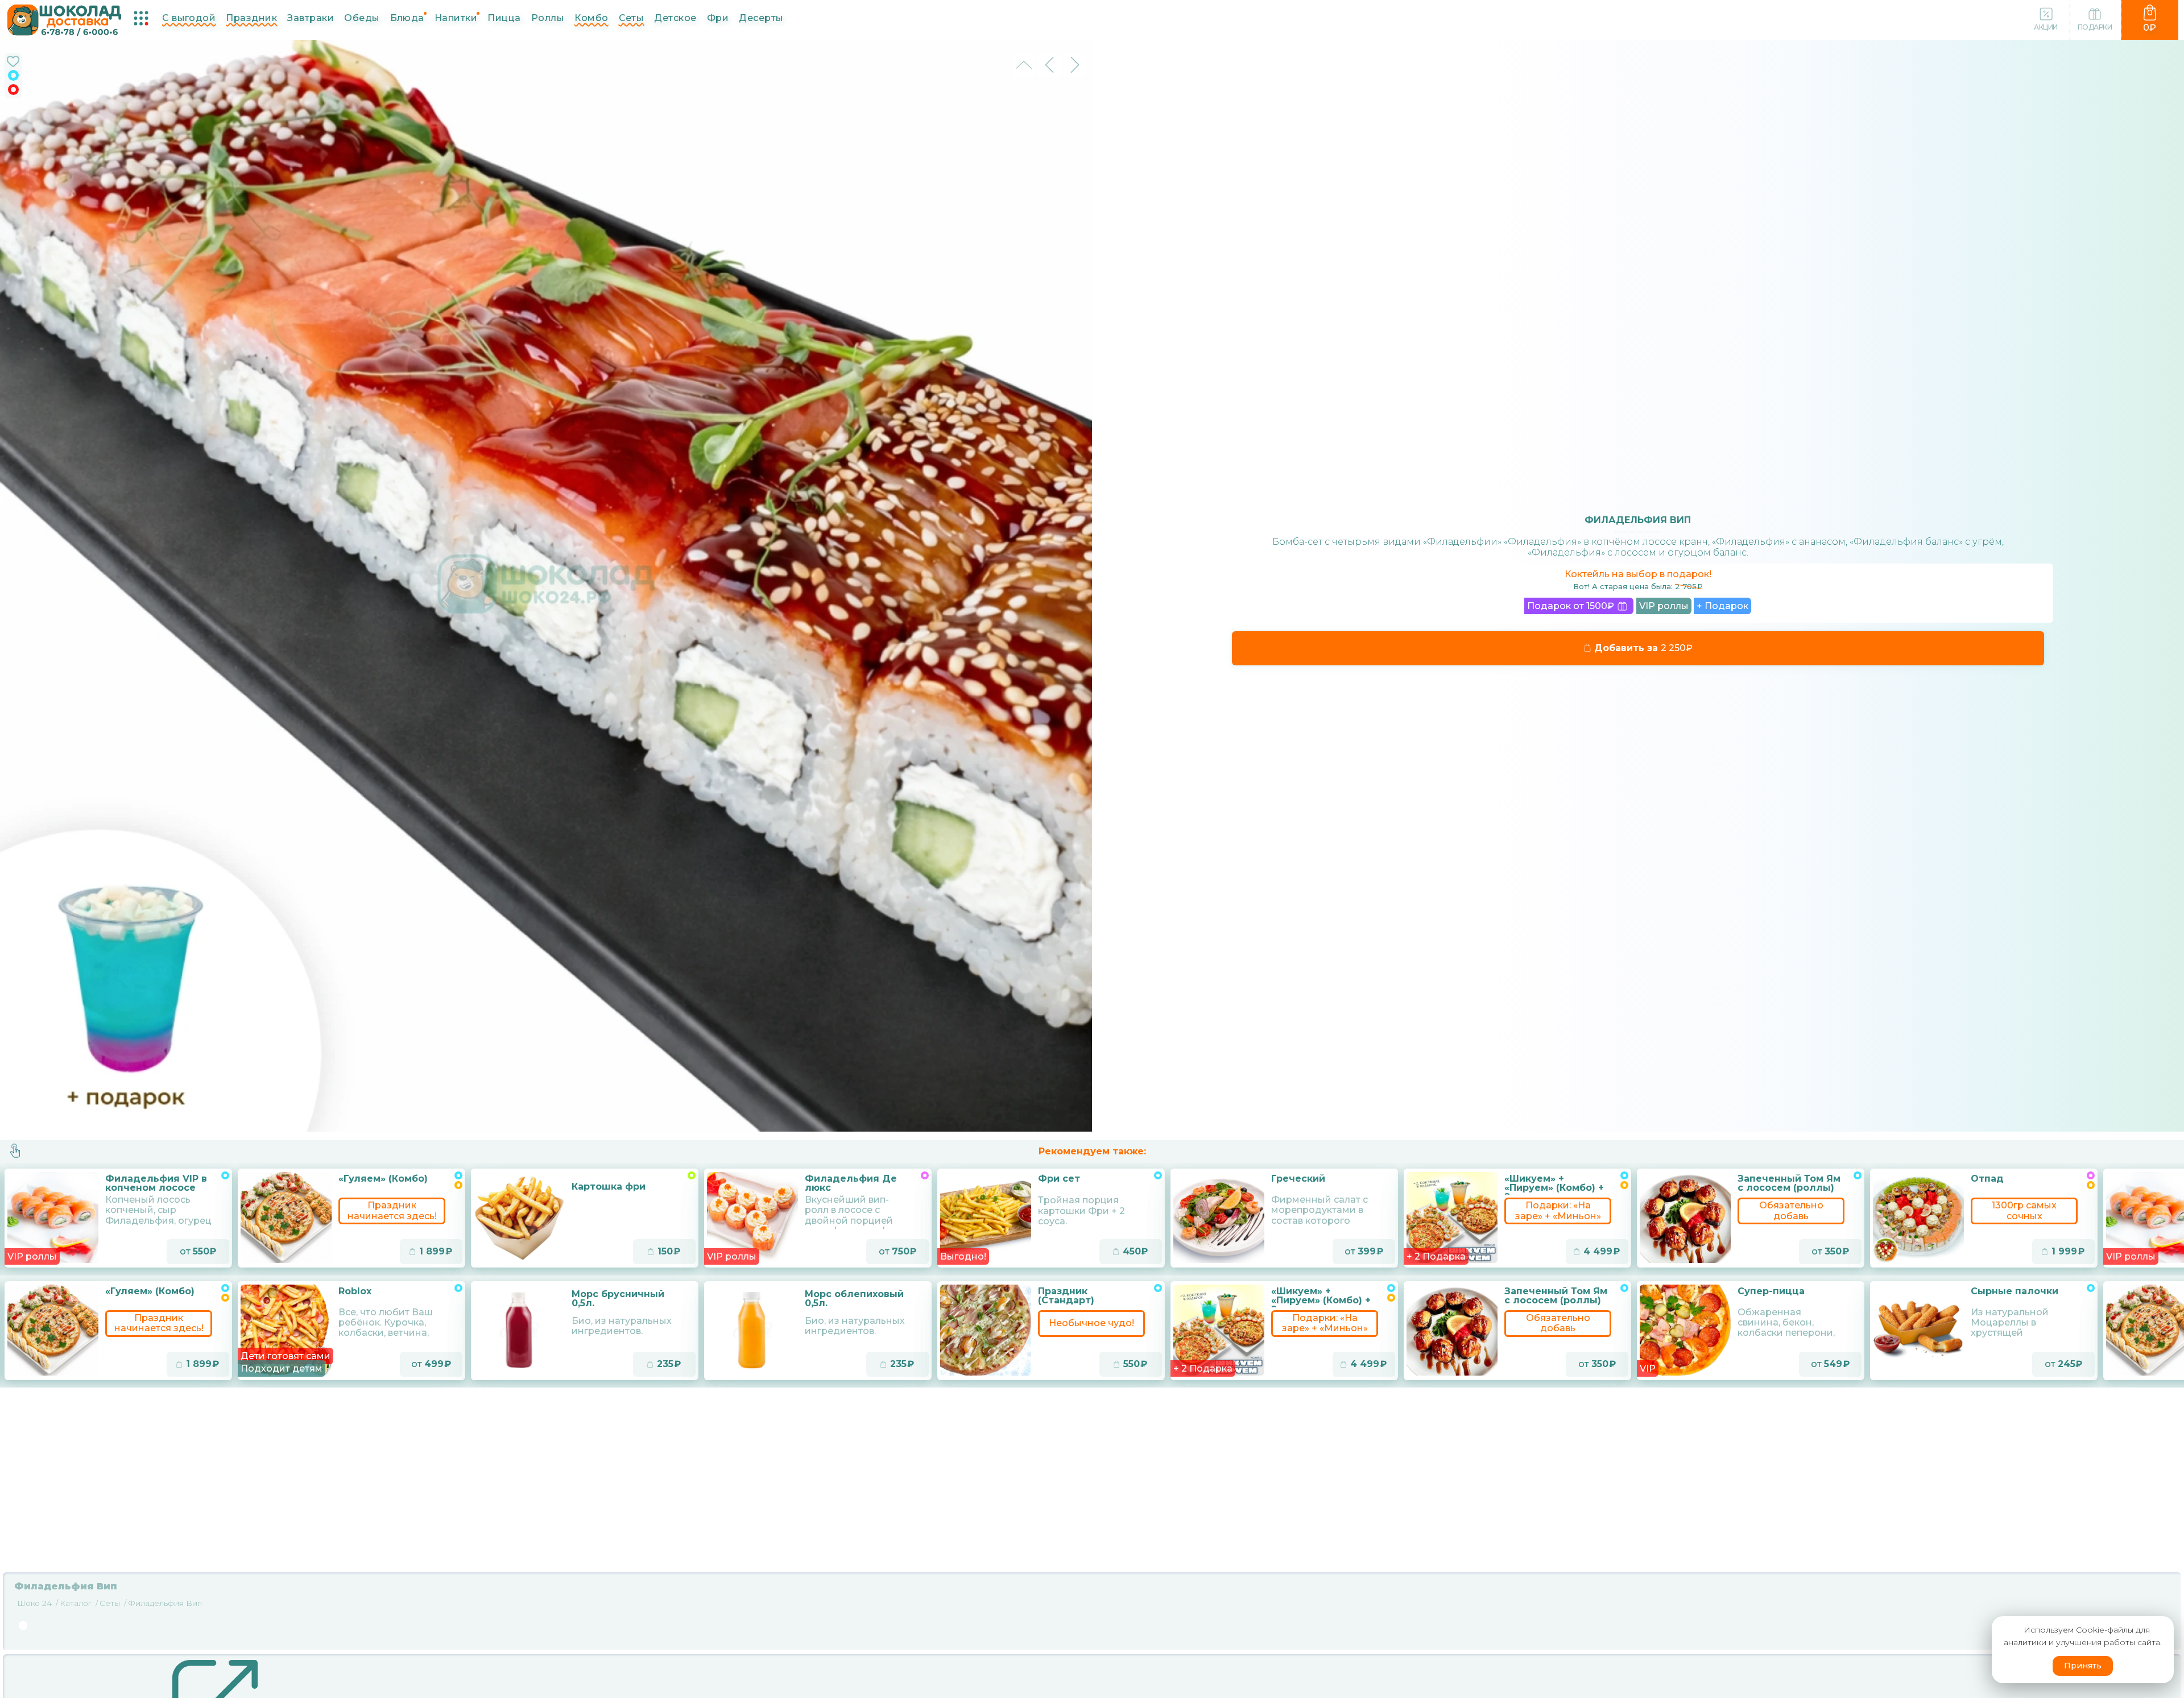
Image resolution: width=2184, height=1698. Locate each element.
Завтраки (311, 18)
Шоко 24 (34, 1603)
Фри (718, 18)
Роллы (548, 18)
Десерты (761, 18)
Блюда (407, 18)
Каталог (76, 1603)
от (195, 1251)
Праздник (251, 18)
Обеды (362, 18)
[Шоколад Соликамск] (65, 19)
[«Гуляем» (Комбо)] (53, 1330)
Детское (675, 18)
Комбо (591, 18)
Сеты (632, 18)
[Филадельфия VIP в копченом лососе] (53, 1217)
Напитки (456, 18)
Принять (2083, 1666)
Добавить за (1639, 648)
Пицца (504, 18)
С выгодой (189, 18)
